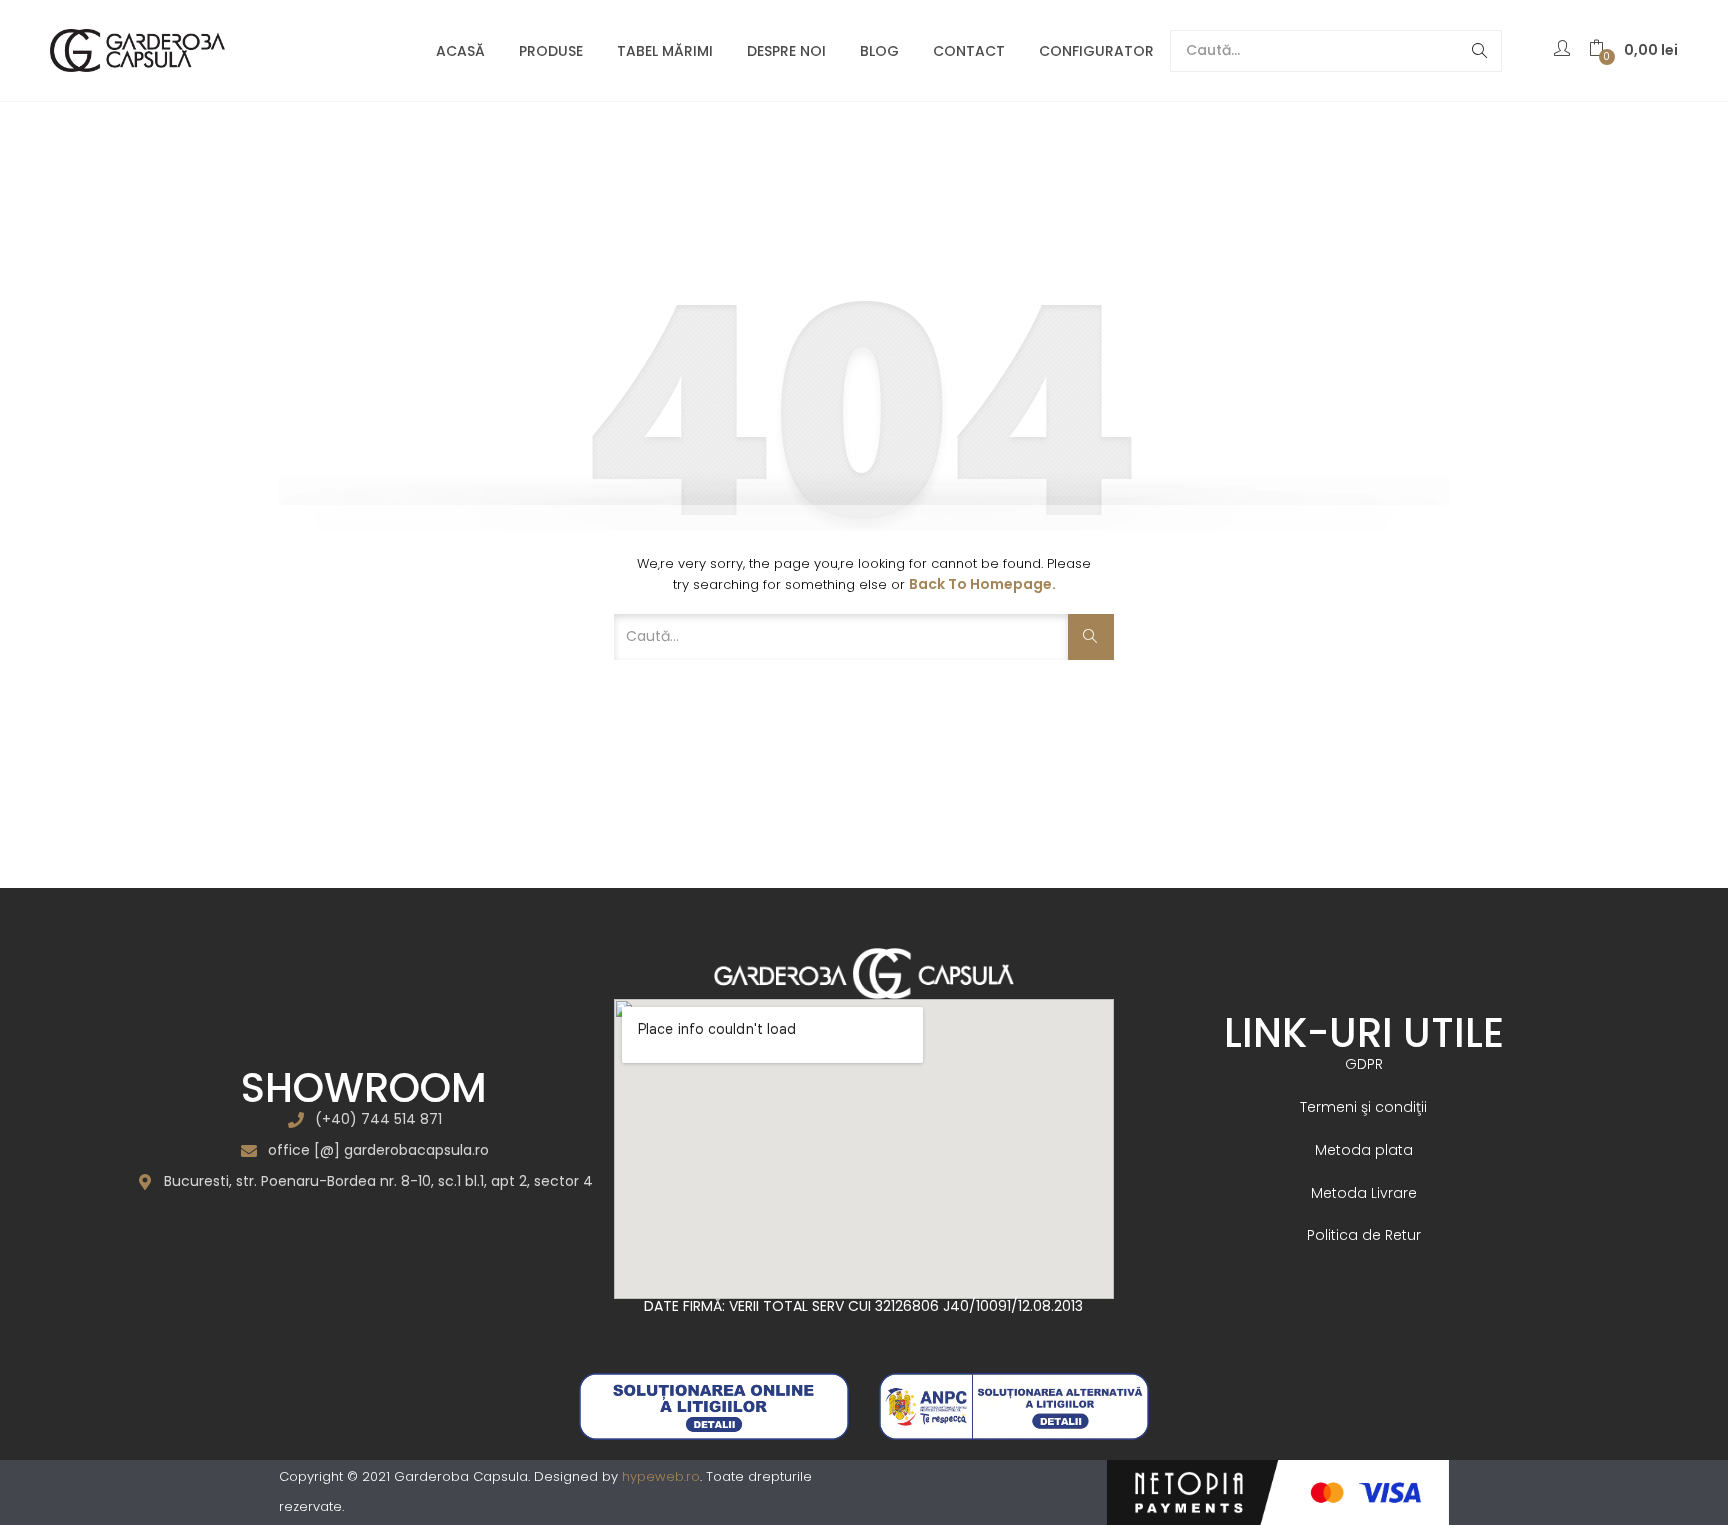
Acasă (460, 51)
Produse (551, 51)
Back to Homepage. (982, 584)
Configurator (1096, 51)
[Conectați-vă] (1564, 50)
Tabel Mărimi (665, 51)
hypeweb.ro (661, 1476)
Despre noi (786, 51)
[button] (1633, 50)
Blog (879, 51)
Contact (969, 51)
